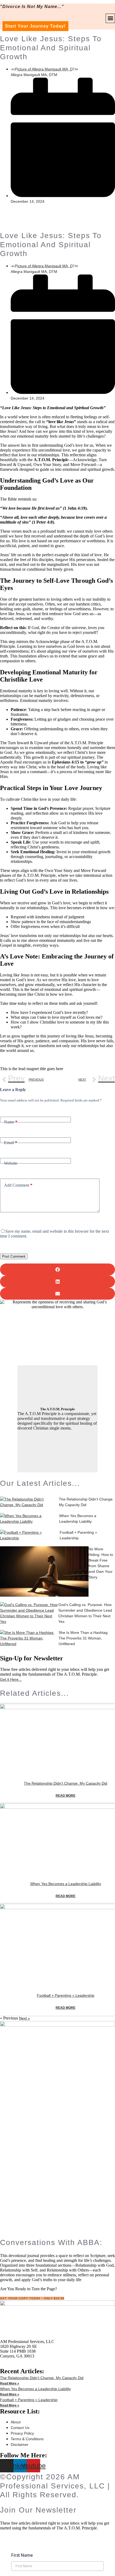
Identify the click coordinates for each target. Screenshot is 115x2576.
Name (11, 1122)
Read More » (10, 2383)
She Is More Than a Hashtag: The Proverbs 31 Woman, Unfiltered (84, 1638)
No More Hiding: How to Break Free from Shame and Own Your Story (101, 1563)
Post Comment (14, 1256)
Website (11, 1163)
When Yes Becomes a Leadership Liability (78, 1519)
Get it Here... (11, 1679)
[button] (110, 18)
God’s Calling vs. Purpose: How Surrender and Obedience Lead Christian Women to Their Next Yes (85, 1613)
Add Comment (18, 1185)
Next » (24, 2018)
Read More (66, 1796)
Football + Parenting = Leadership (78, 1535)
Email (11, 1143)
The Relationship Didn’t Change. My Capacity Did (86, 1502)
